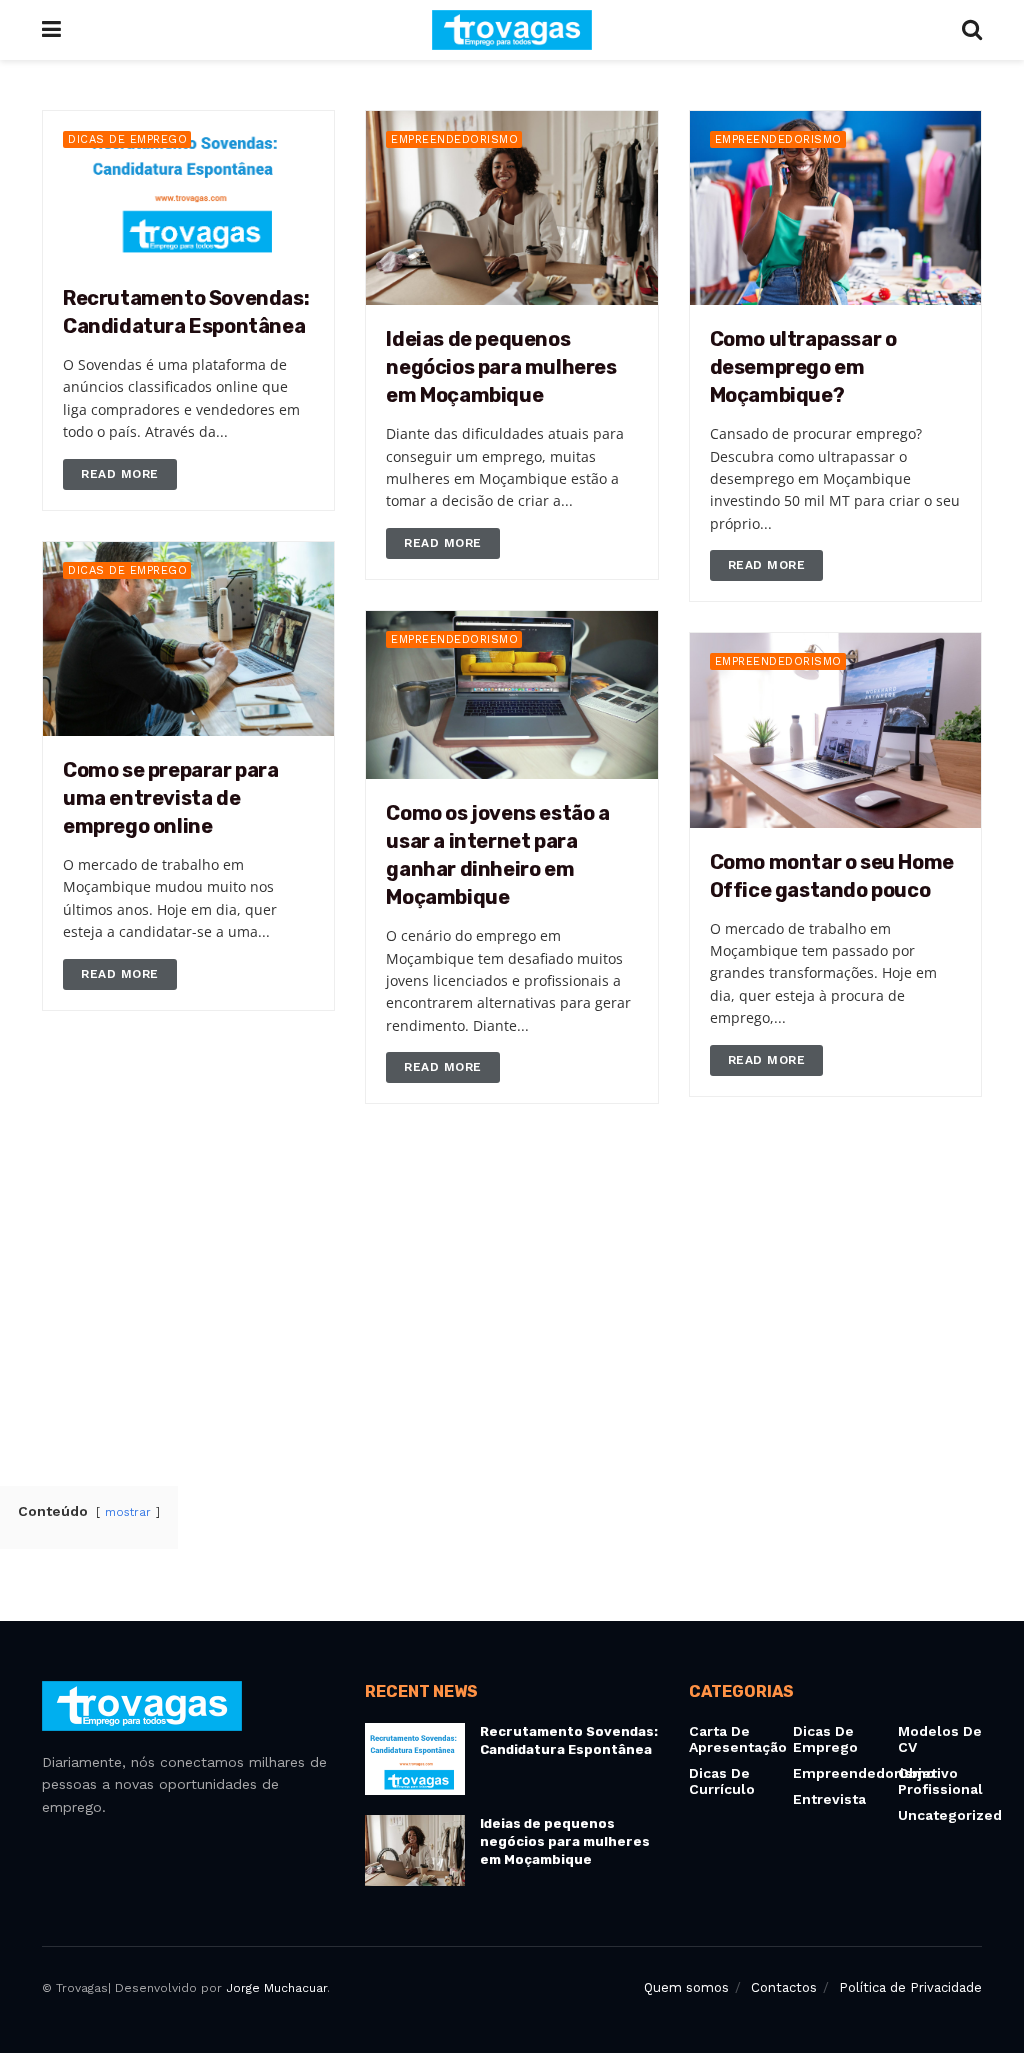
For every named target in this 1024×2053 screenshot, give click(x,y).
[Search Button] (972, 30)
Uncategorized (950, 1815)
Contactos (784, 1987)
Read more (129, 470)
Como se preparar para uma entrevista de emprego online (171, 798)
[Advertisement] (512, 1304)
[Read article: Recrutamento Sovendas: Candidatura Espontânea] (188, 187)
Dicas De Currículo (722, 1781)
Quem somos (686, 1987)
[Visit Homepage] (512, 30)
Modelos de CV (940, 1739)
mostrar (130, 1512)
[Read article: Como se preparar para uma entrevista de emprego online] (188, 639)
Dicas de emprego (127, 139)
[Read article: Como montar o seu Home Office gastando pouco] (835, 730)
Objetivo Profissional (940, 1781)
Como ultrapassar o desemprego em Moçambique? (803, 367)
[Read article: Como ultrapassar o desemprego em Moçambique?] (835, 208)
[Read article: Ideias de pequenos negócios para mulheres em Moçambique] (511, 208)
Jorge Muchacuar (276, 1988)
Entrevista (829, 1799)
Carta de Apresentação (738, 1739)
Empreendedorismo (454, 139)
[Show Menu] (51, 30)
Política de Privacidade (910, 1987)
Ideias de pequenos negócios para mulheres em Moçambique (501, 367)
